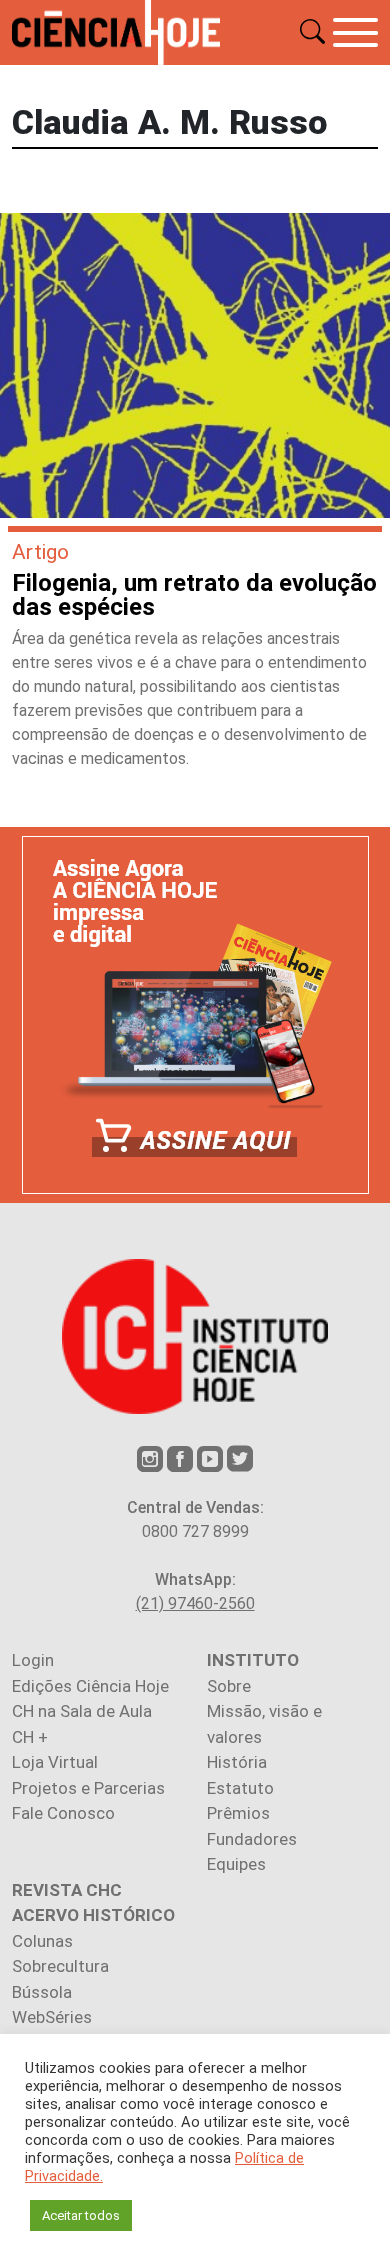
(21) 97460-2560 (195, 1603)
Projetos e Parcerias (88, 1788)
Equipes (236, 1864)
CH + (30, 1737)
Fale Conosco (63, 1813)
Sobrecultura (60, 1966)
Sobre (229, 1686)
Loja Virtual (55, 1762)
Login (33, 1660)
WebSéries (52, 2017)
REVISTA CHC (67, 1890)
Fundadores (252, 1839)
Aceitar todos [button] (81, 2215)
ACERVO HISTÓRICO (93, 1915)
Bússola (42, 1992)
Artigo (40, 552)
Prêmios (238, 1813)
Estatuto (240, 1788)
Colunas (42, 1941)
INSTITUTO (253, 1660)
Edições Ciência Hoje (90, 1686)
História (237, 1762)
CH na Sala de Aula (82, 1711)
